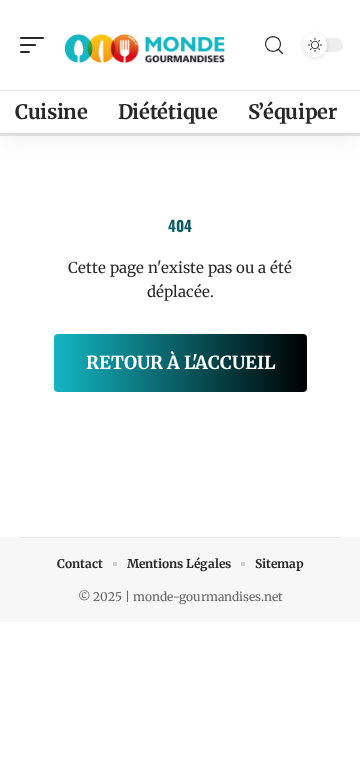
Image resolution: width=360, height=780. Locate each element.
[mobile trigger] (37, 45)
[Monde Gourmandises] (144, 45)
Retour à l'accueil (180, 362)
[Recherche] (274, 45)
